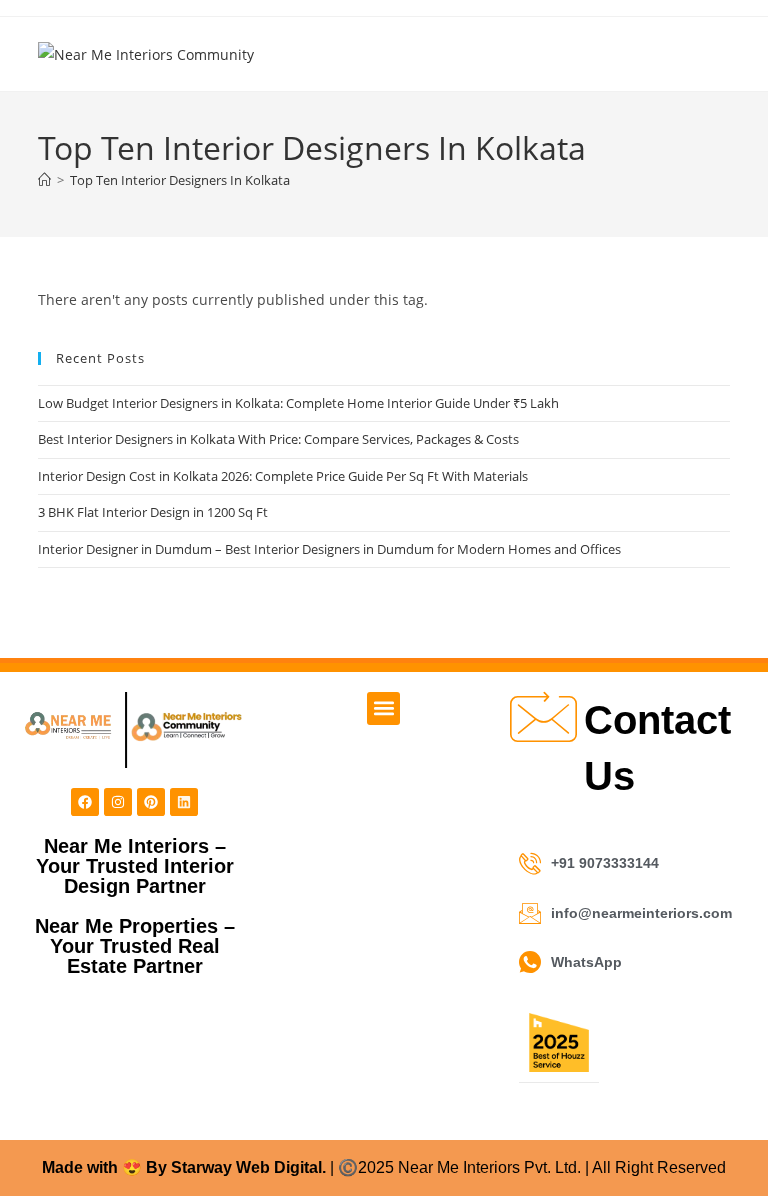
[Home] (44, 180)
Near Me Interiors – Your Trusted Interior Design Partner (135, 866)
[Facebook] (85, 802)
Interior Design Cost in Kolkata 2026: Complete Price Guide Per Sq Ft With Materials (283, 476)
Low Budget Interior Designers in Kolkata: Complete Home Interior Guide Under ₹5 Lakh (298, 403)
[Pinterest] (151, 802)
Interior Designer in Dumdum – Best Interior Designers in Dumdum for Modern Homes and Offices (329, 549)
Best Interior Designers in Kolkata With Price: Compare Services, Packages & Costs (278, 439)
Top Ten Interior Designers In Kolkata (180, 180)
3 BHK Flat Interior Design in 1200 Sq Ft (153, 512)
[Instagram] (118, 802)
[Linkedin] (184, 802)
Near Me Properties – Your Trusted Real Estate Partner (135, 946)
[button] (383, 708)
